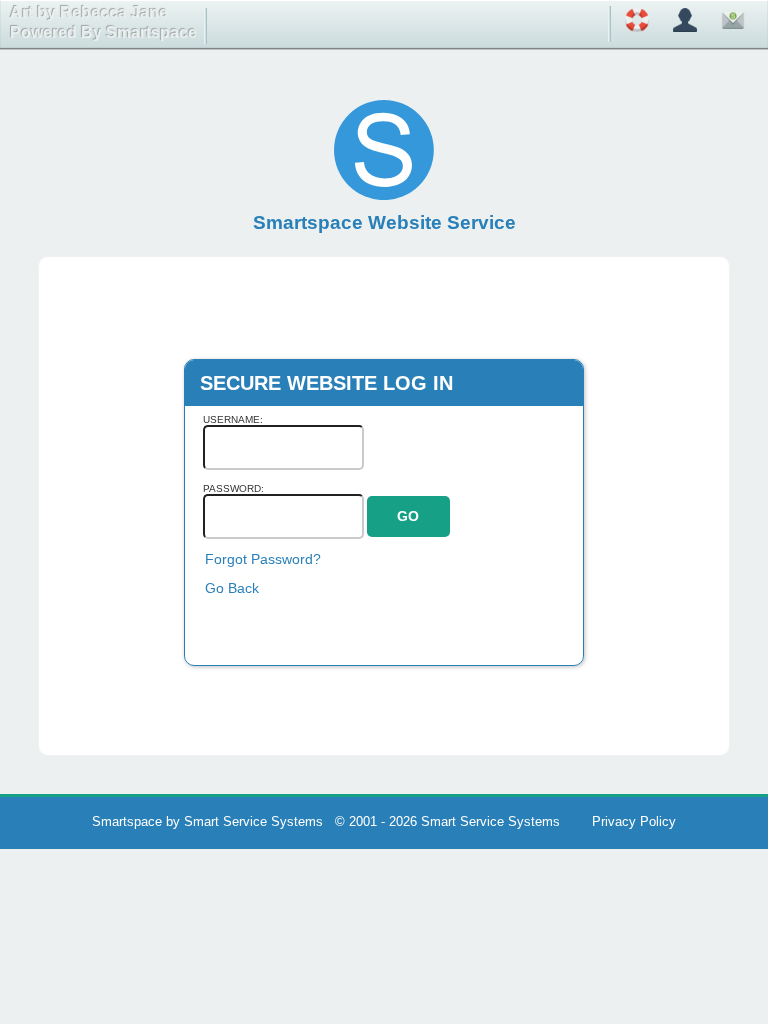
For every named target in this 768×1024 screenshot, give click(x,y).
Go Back (232, 588)
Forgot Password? (263, 559)
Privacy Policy (634, 821)
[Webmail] (733, 23)
